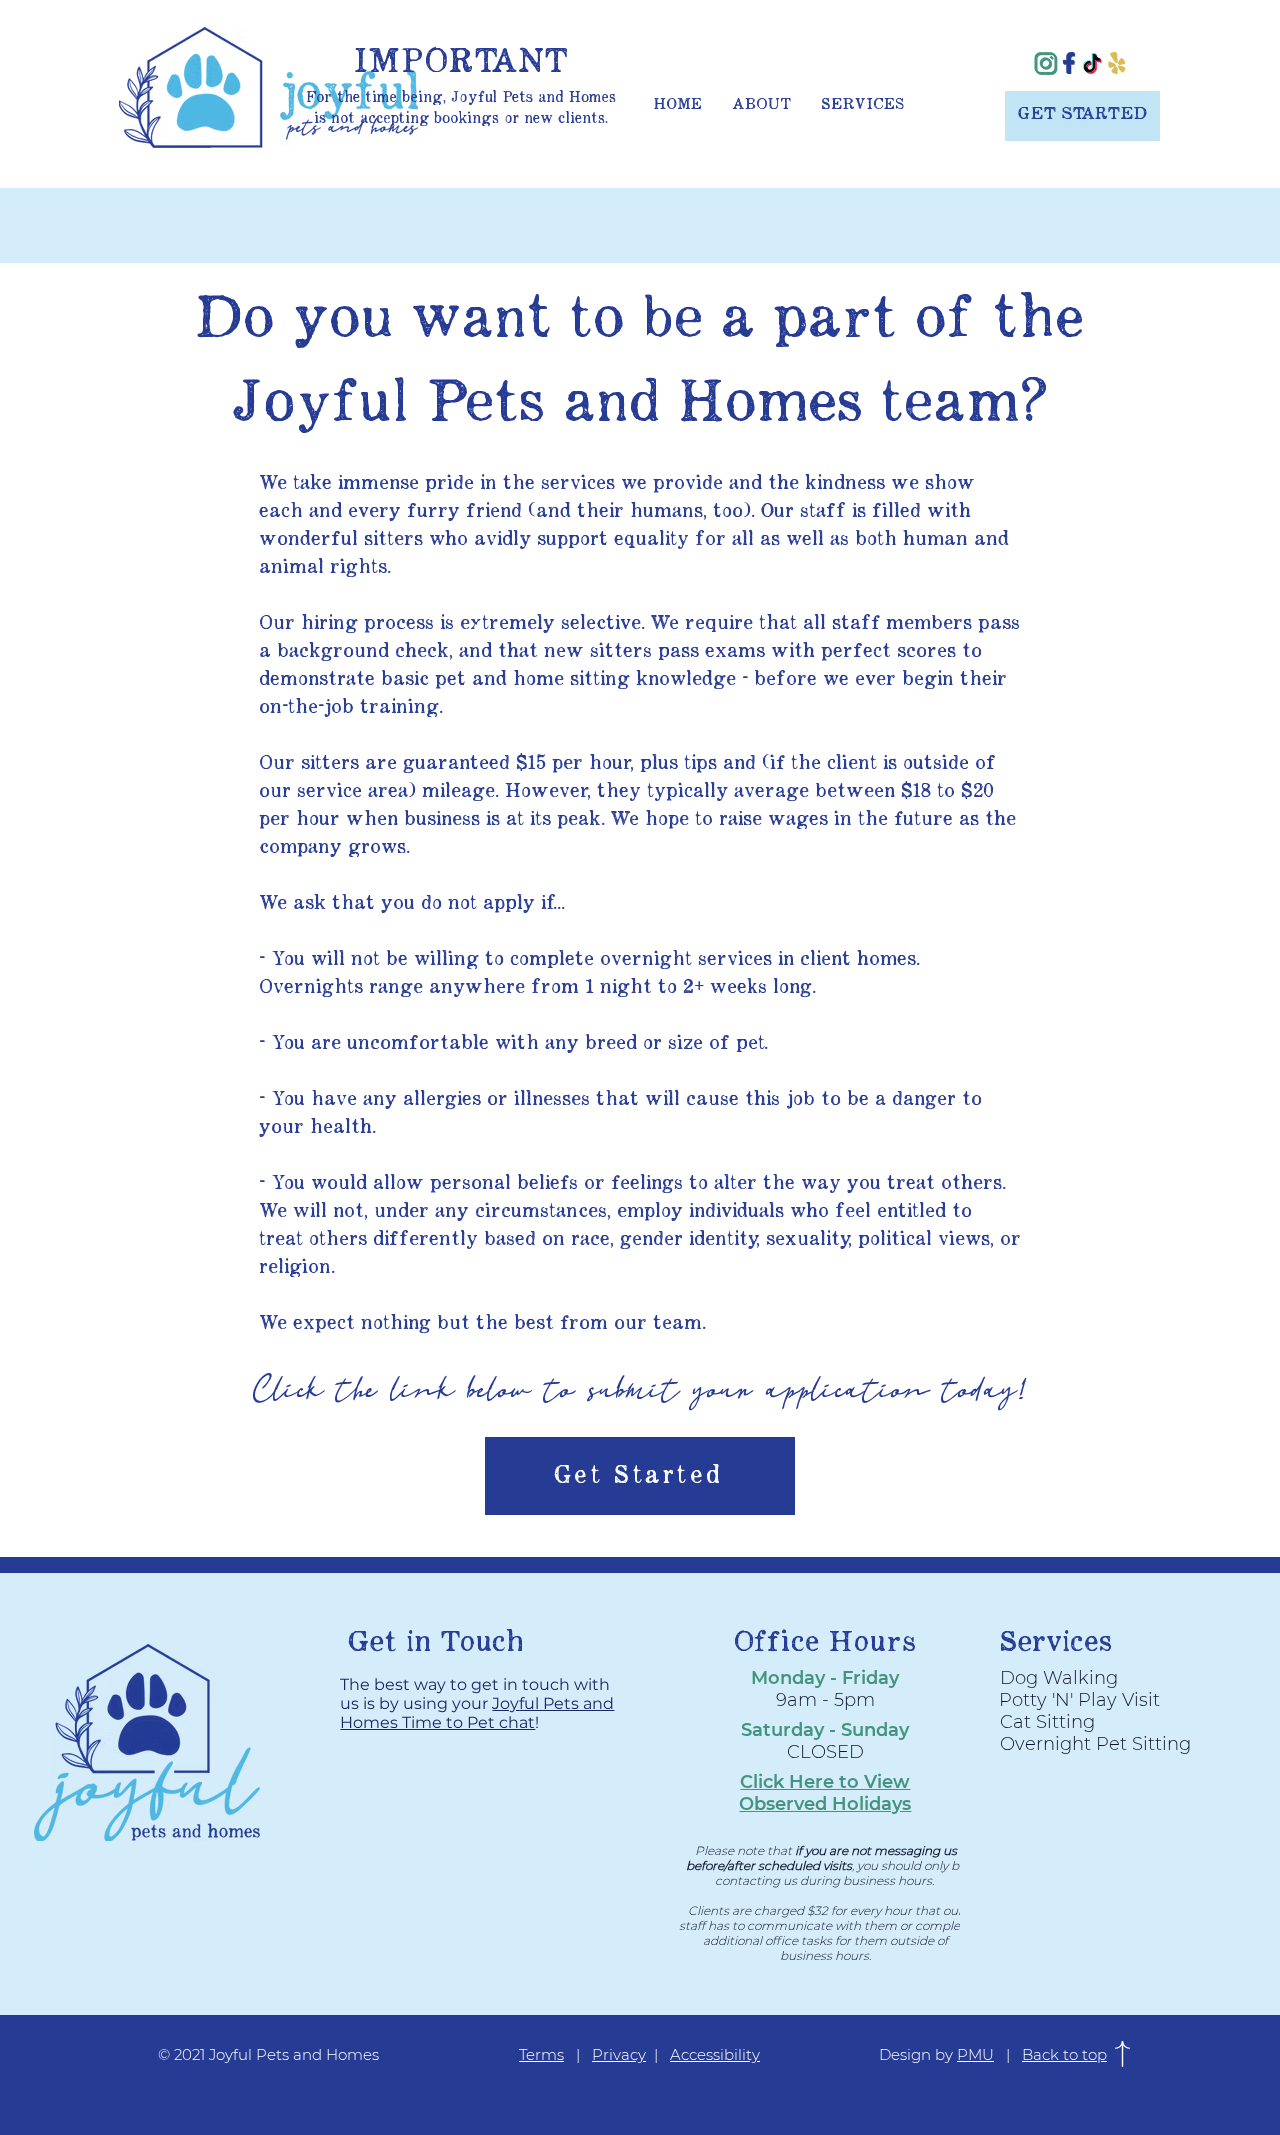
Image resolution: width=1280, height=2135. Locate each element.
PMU (975, 2054)
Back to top (1064, 2054)
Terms (541, 2054)
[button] (825, 1793)
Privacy (619, 2054)
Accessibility (715, 2054)
